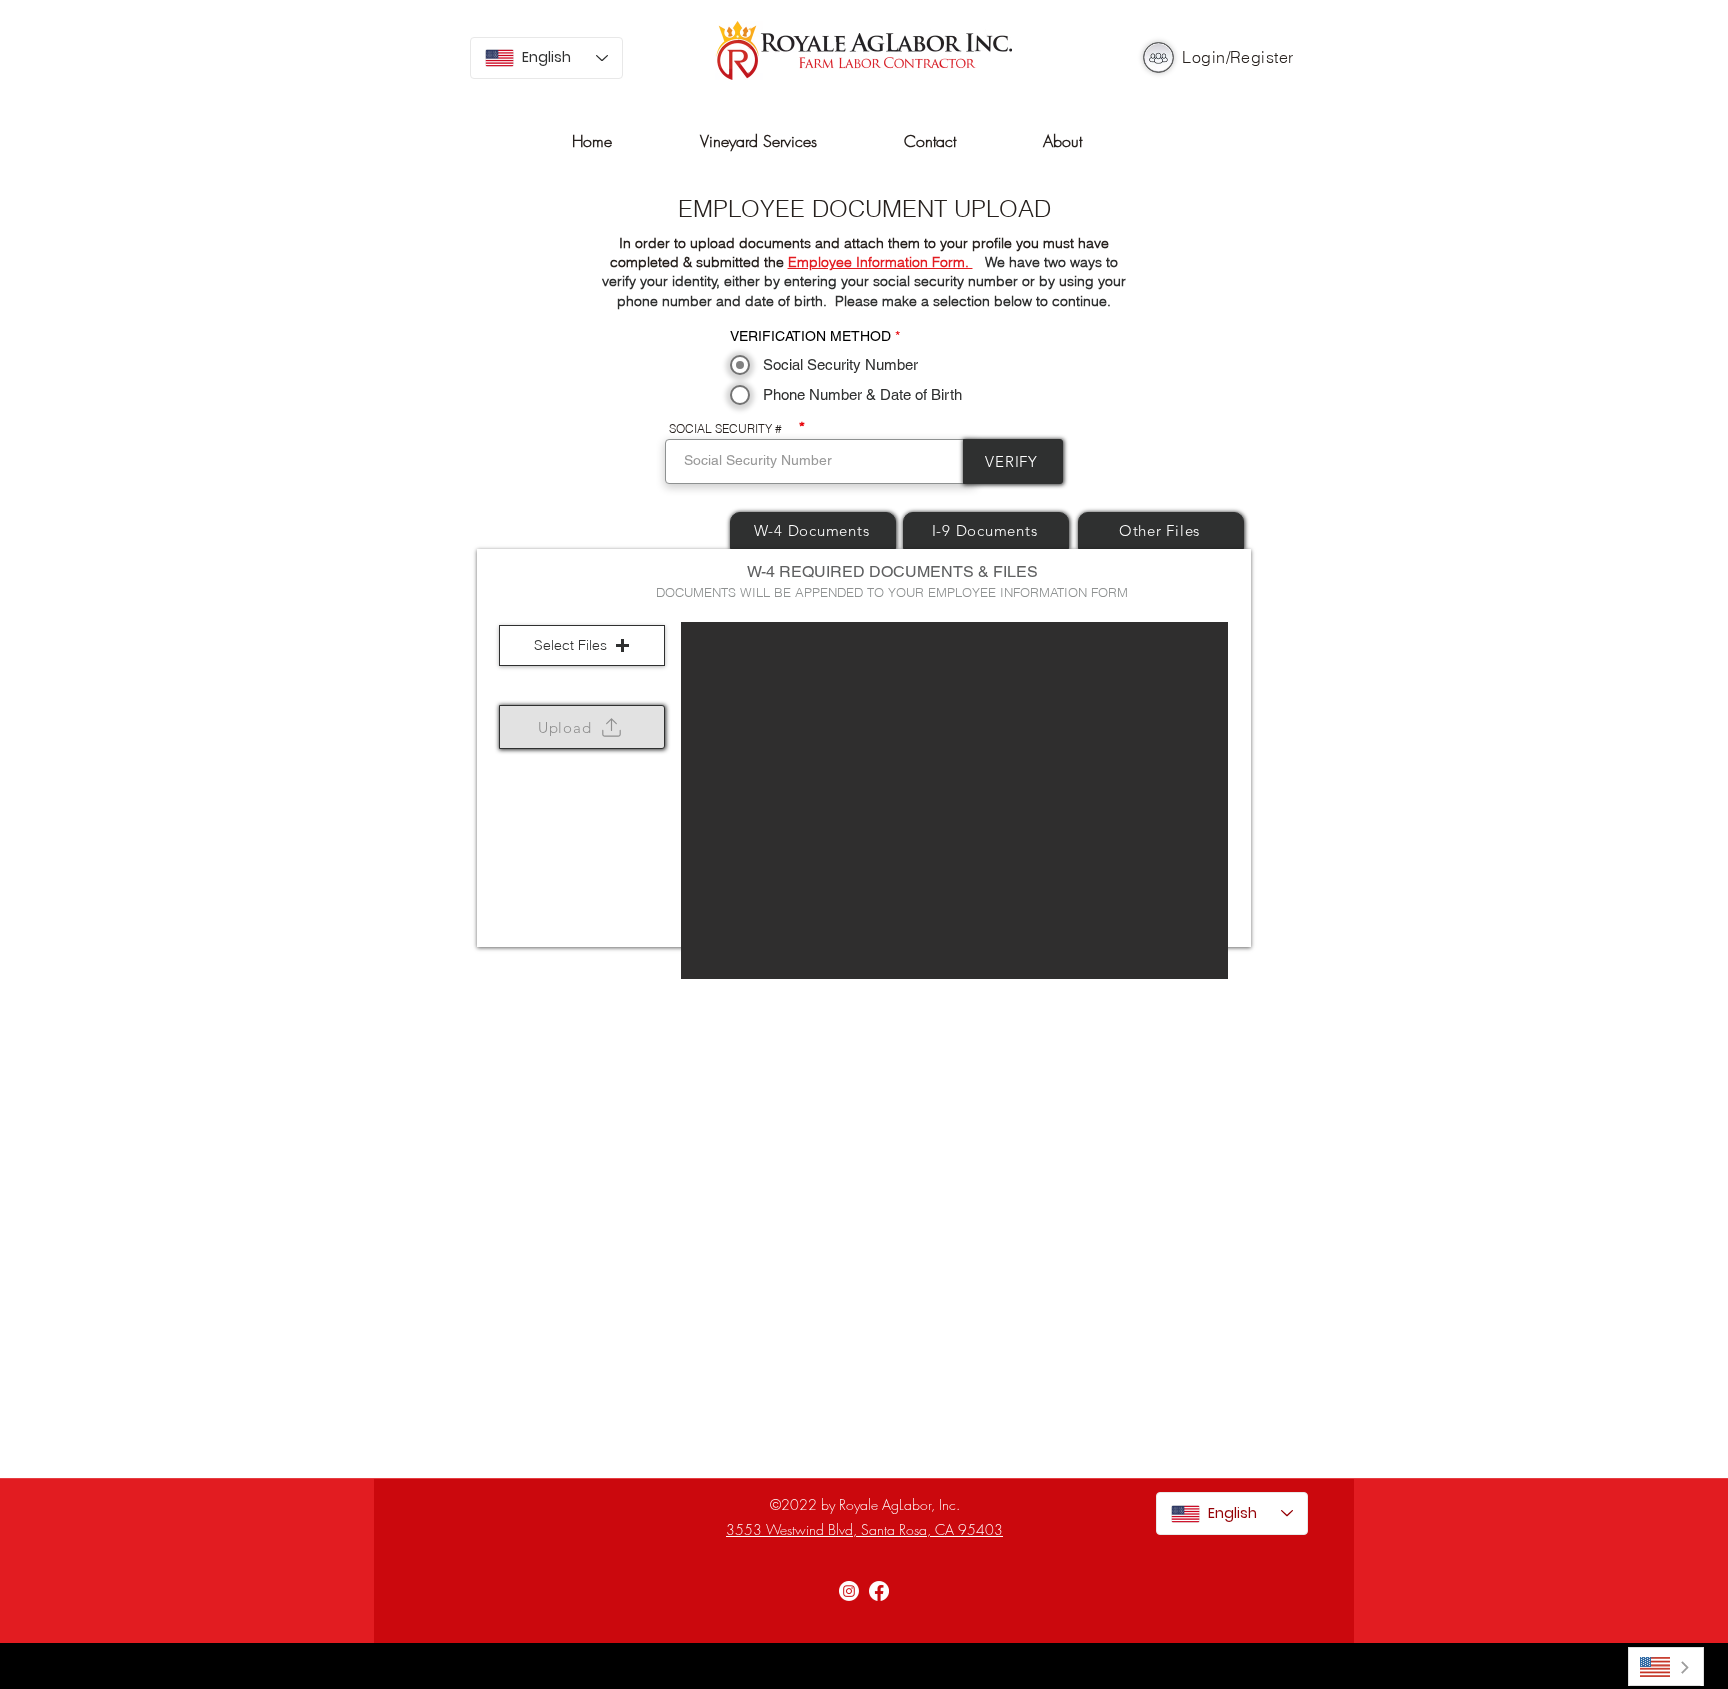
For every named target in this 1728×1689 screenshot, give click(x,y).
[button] (582, 645)
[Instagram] (849, 1591)
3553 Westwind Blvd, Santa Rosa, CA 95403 (864, 1529)
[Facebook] (879, 1591)
